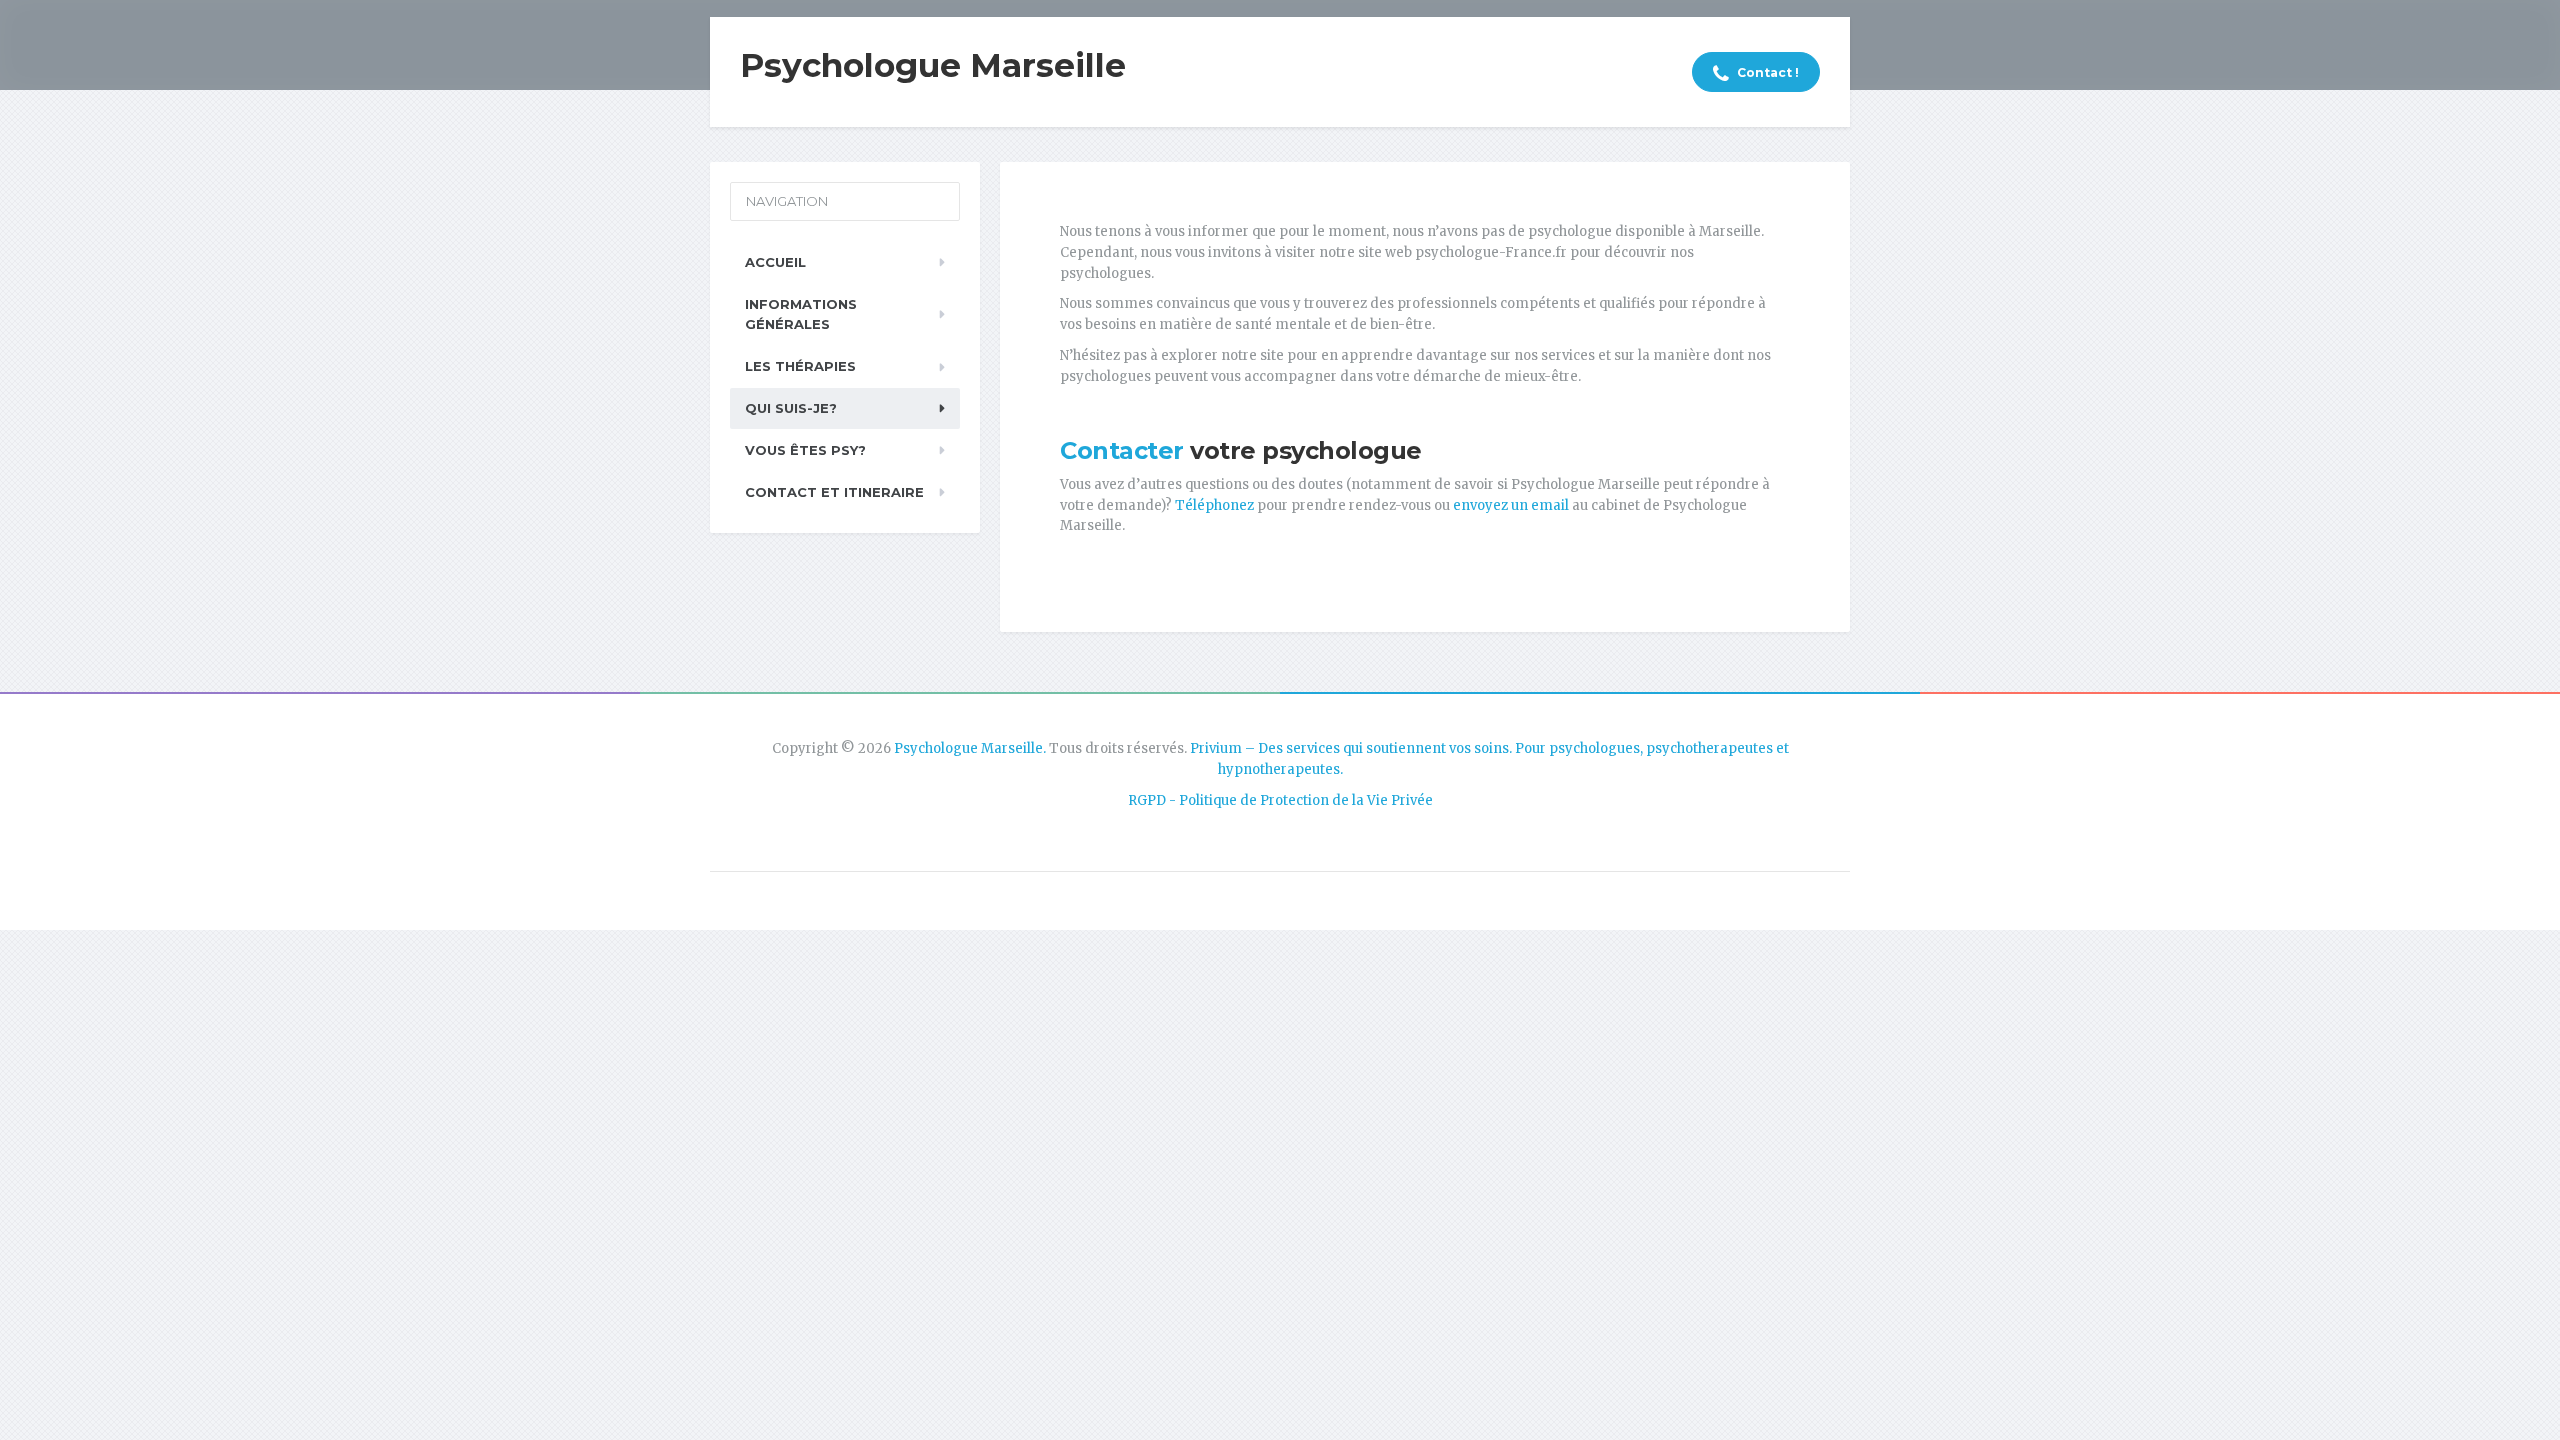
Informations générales (801, 314)
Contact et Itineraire (834, 492)
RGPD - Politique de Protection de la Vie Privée (1280, 800)
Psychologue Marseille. (970, 748)
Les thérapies (800, 366)
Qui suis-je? (791, 408)
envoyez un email (1511, 505)
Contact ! (1766, 72)
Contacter (1122, 450)
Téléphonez (1213, 505)
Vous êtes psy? (805, 450)
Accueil (775, 262)
